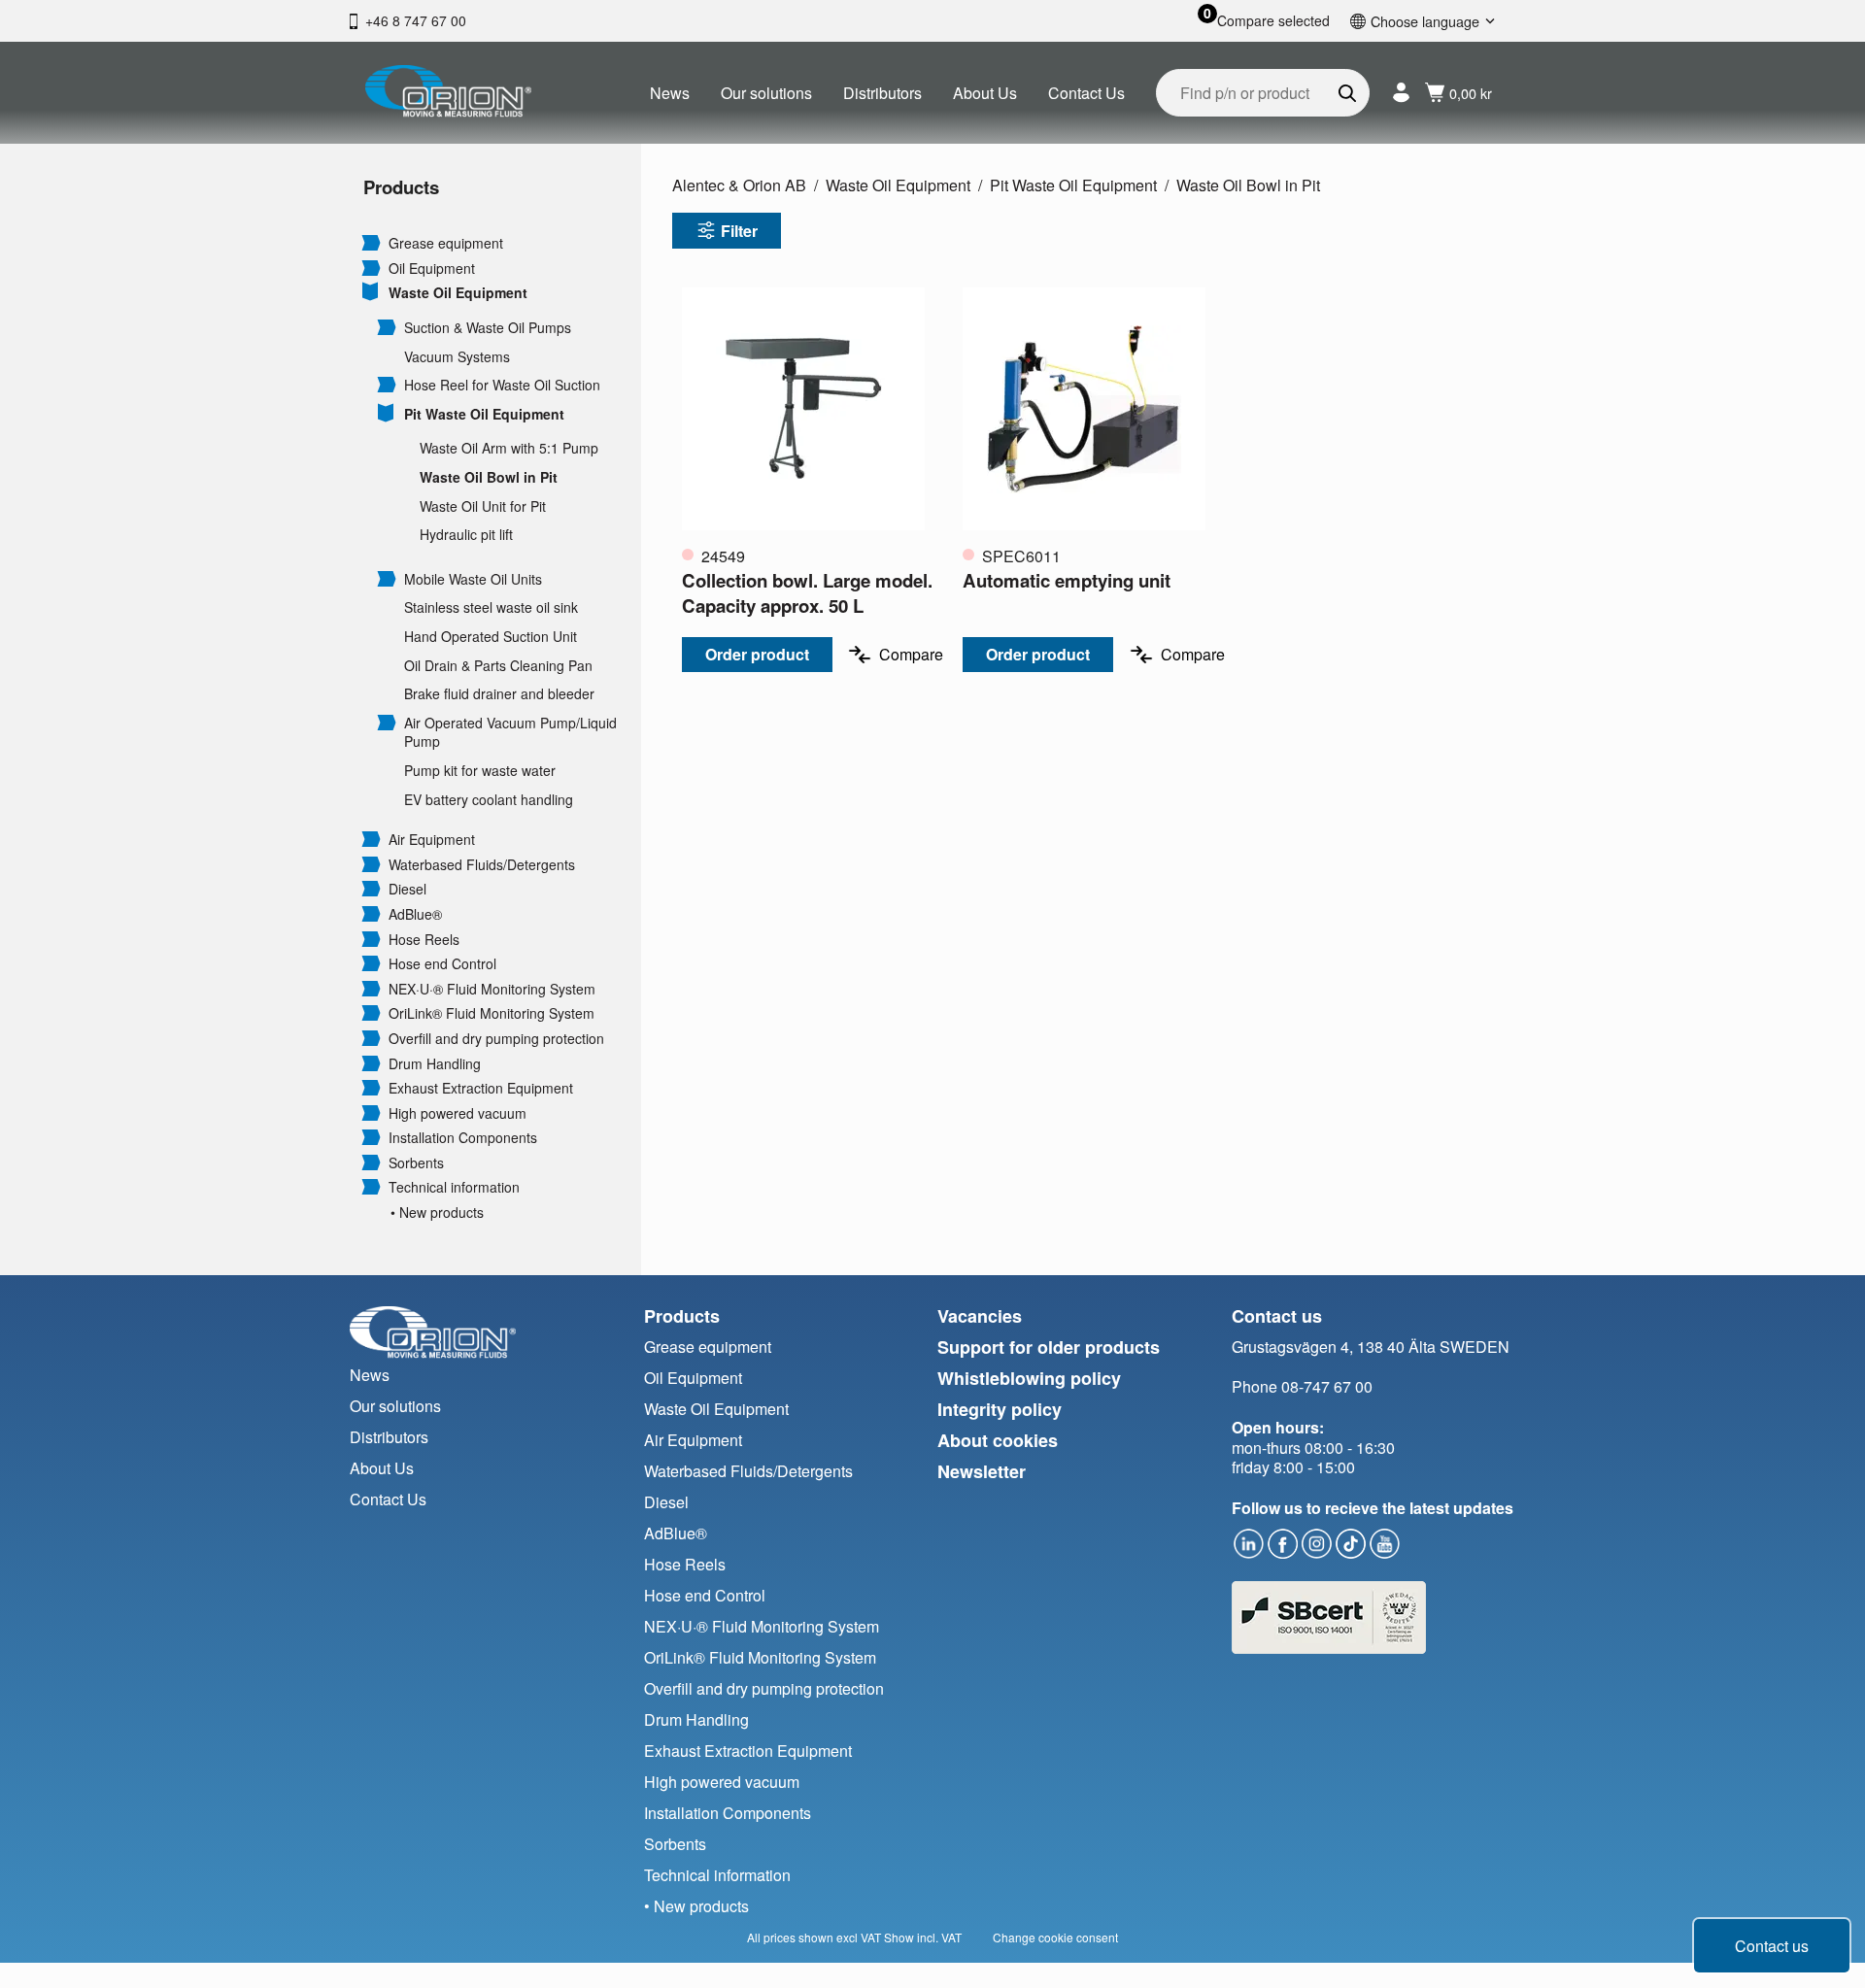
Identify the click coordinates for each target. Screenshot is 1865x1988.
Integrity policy (1000, 1409)
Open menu (371, 242)
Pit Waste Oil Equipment (484, 414)
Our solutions (766, 93)
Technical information (454, 1187)
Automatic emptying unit (1067, 580)
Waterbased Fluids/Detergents (482, 865)
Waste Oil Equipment (458, 293)
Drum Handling (435, 1064)
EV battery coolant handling (489, 800)
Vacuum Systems (457, 357)
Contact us (1772, 1946)
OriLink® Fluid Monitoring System (492, 1013)
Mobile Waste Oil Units (473, 579)
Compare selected (1273, 21)
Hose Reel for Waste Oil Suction (502, 385)
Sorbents (416, 1163)
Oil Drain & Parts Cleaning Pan (498, 666)
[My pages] (1401, 93)
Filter (739, 231)
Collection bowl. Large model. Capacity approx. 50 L (807, 593)
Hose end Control (442, 964)
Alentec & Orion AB (739, 185)
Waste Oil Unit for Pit (483, 506)
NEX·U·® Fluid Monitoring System (492, 989)
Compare (911, 654)
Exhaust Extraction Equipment (481, 1088)
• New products (437, 1213)
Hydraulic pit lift (466, 535)
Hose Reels (424, 940)
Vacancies (980, 1316)
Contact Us (1086, 93)
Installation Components (463, 1138)
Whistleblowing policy (1029, 1378)
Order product (757, 654)
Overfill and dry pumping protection (496, 1039)
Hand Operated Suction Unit (491, 637)
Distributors (882, 93)
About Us (985, 93)
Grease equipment (446, 243)
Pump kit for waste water (480, 771)
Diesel (407, 889)
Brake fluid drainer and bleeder (499, 694)
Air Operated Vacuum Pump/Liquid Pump (510, 733)
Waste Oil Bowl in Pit (489, 477)
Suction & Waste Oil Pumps (488, 328)
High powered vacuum (458, 1113)
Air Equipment (432, 840)
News (670, 93)
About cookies (998, 1440)
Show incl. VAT (923, 1937)
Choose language (1425, 21)
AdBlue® (415, 914)
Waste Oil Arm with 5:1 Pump (509, 448)
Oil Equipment (432, 269)
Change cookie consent (1055, 1937)
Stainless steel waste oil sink (491, 607)
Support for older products (1049, 1347)
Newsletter (982, 1471)
